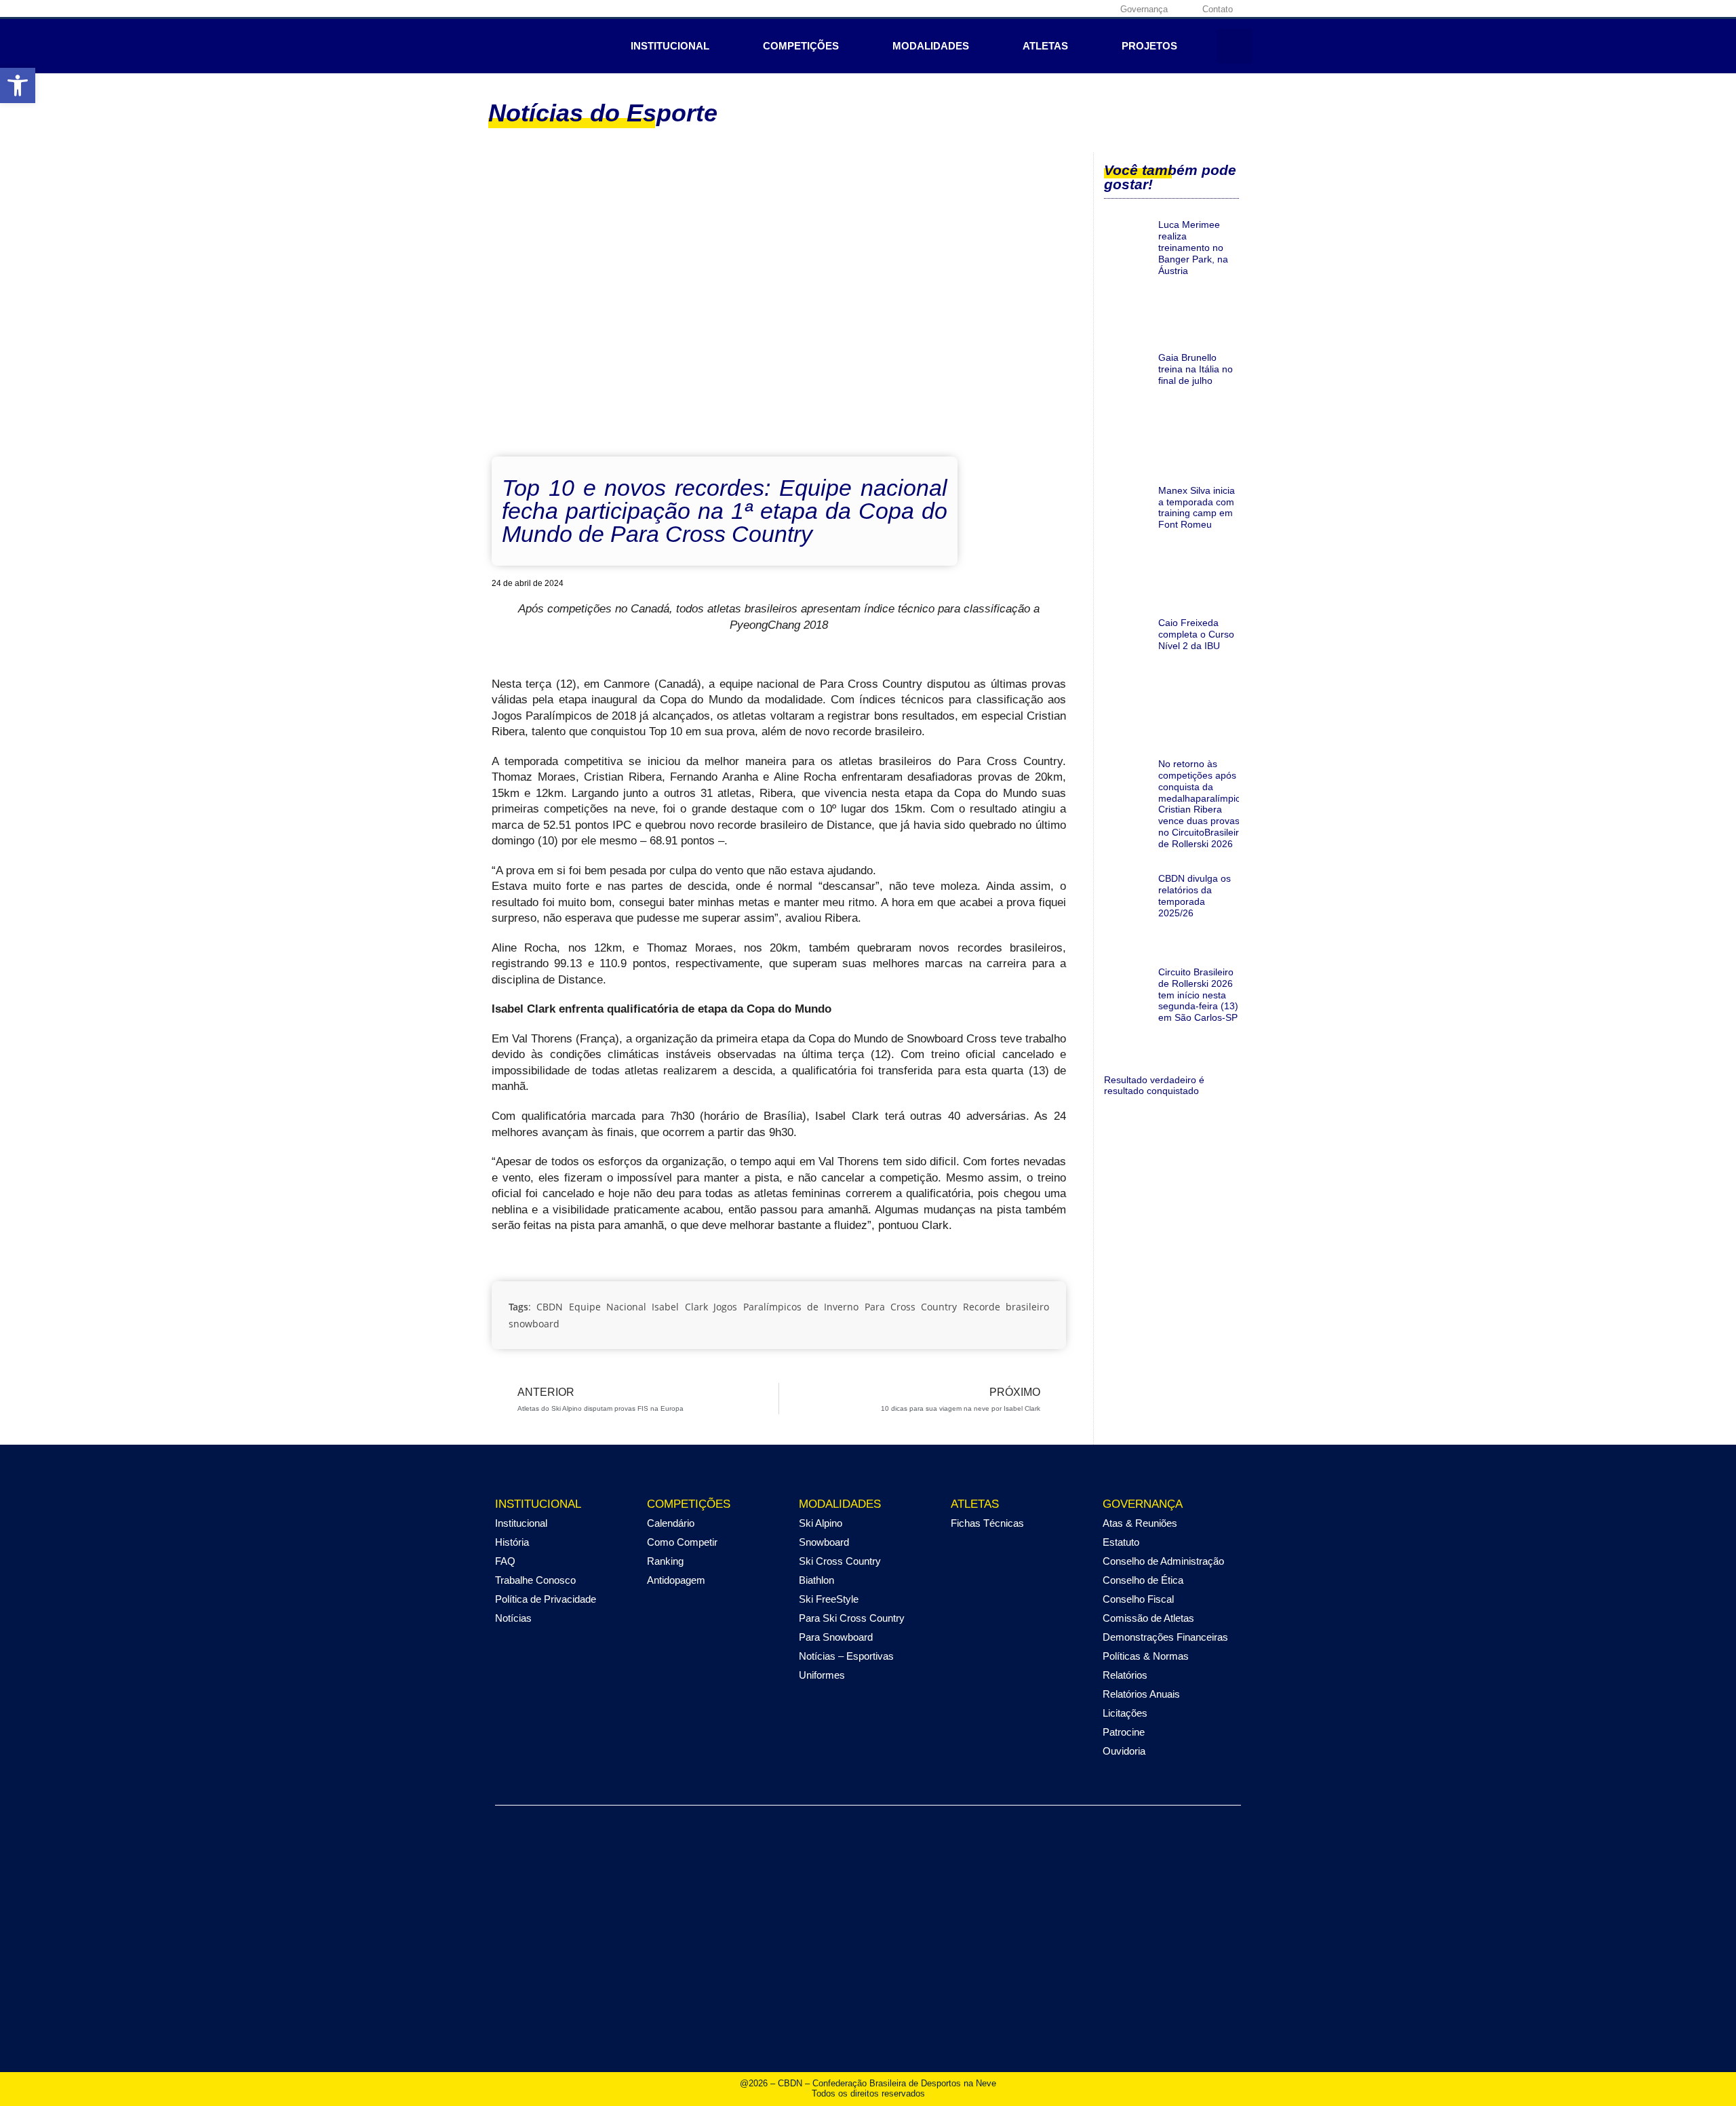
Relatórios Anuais (1141, 1694)
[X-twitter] (1055, 9)
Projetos (1149, 46)
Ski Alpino (821, 1523)
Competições (801, 46)
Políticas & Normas (1146, 1656)
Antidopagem (676, 1580)
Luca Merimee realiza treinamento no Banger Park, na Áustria (1193, 247)
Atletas (1045, 46)
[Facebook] (1013, 9)
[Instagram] (1034, 9)
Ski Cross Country (840, 1561)
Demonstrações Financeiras (1165, 1637)
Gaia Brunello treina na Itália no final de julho (1196, 369)
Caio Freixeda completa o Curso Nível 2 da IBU (1196, 634)
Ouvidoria (1124, 1751)
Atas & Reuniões (1140, 1523)
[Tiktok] (1097, 9)
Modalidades (931, 46)
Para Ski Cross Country (852, 1618)
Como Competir (682, 1542)
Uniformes (822, 1675)
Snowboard (824, 1542)
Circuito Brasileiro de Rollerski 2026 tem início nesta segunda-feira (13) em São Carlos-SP (1198, 995)
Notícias (513, 1618)
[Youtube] (1076, 9)
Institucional (670, 46)
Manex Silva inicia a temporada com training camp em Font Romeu (1197, 507)
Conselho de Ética (1143, 1580)
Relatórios (1125, 1675)
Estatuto (1121, 1542)
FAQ (505, 1561)
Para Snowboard (836, 1637)
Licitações (1125, 1713)
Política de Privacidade (546, 1599)
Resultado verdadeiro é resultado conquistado (1154, 1086)
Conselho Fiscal (1138, 1599)
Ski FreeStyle (829, 1599)
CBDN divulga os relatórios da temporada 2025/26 (1195, 895)
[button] (1235, 46)
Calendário (671, 1523)
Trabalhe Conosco (535, 1580)
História (512, 1542)
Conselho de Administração (1163, 1561)
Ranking (665, 1561)
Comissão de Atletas (1148, 1618)
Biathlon (816, 1580)
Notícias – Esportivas (846, 1656)
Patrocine (1124, 1732)
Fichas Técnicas (987, 1523)
